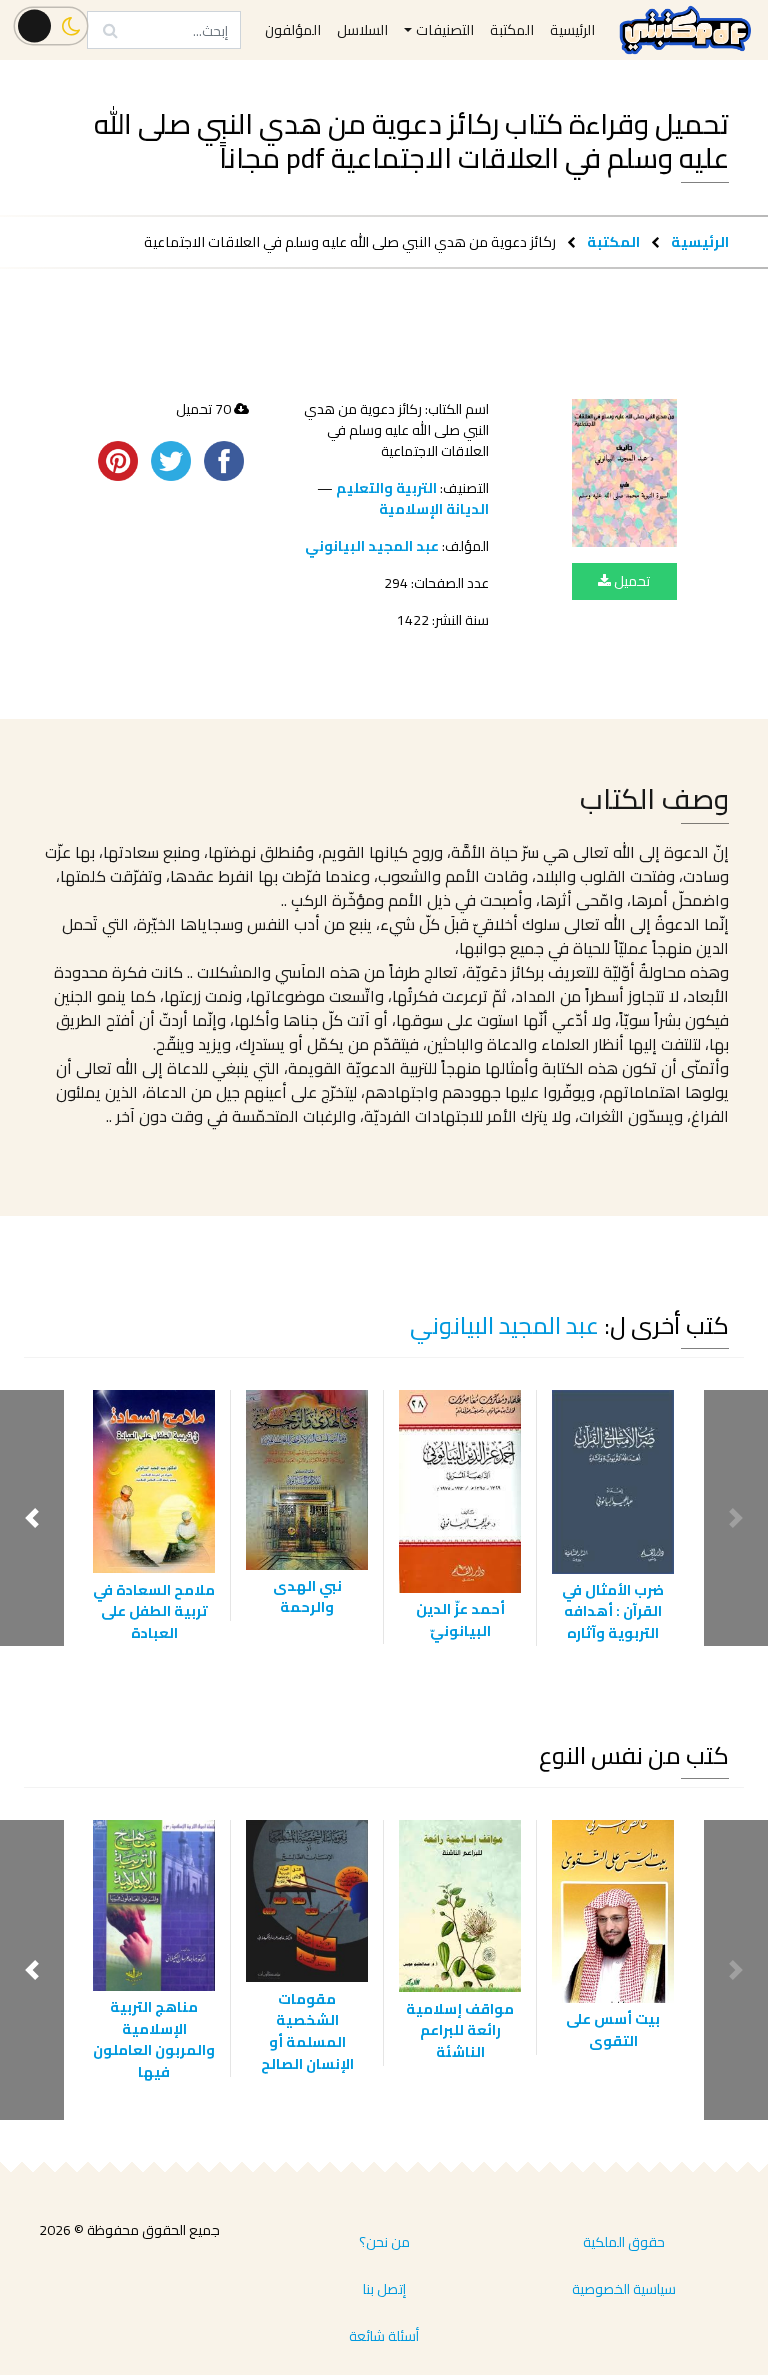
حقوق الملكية (624, 2242)
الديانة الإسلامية (434, 509)
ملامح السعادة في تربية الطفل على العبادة (154, 1611)
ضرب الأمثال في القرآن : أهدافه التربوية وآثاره (613, 1611)
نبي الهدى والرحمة (307, 1596)
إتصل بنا (384, 2289)
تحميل (630, 581)
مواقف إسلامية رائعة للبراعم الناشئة (460, 2030)
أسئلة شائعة (384, 2336)
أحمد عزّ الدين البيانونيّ (460, 1619)
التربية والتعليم (386, 488)
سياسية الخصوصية (624, 2289)
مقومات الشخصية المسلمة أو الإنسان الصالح (307, 2031)
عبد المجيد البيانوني (372, 546)
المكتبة (613, 241)
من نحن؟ (384, 2242)
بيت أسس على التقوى (613, 2029)
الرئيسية (700, 241)
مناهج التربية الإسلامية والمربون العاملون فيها (154, 2039)
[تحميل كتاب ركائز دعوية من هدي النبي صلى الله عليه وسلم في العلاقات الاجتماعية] (624, 473)
